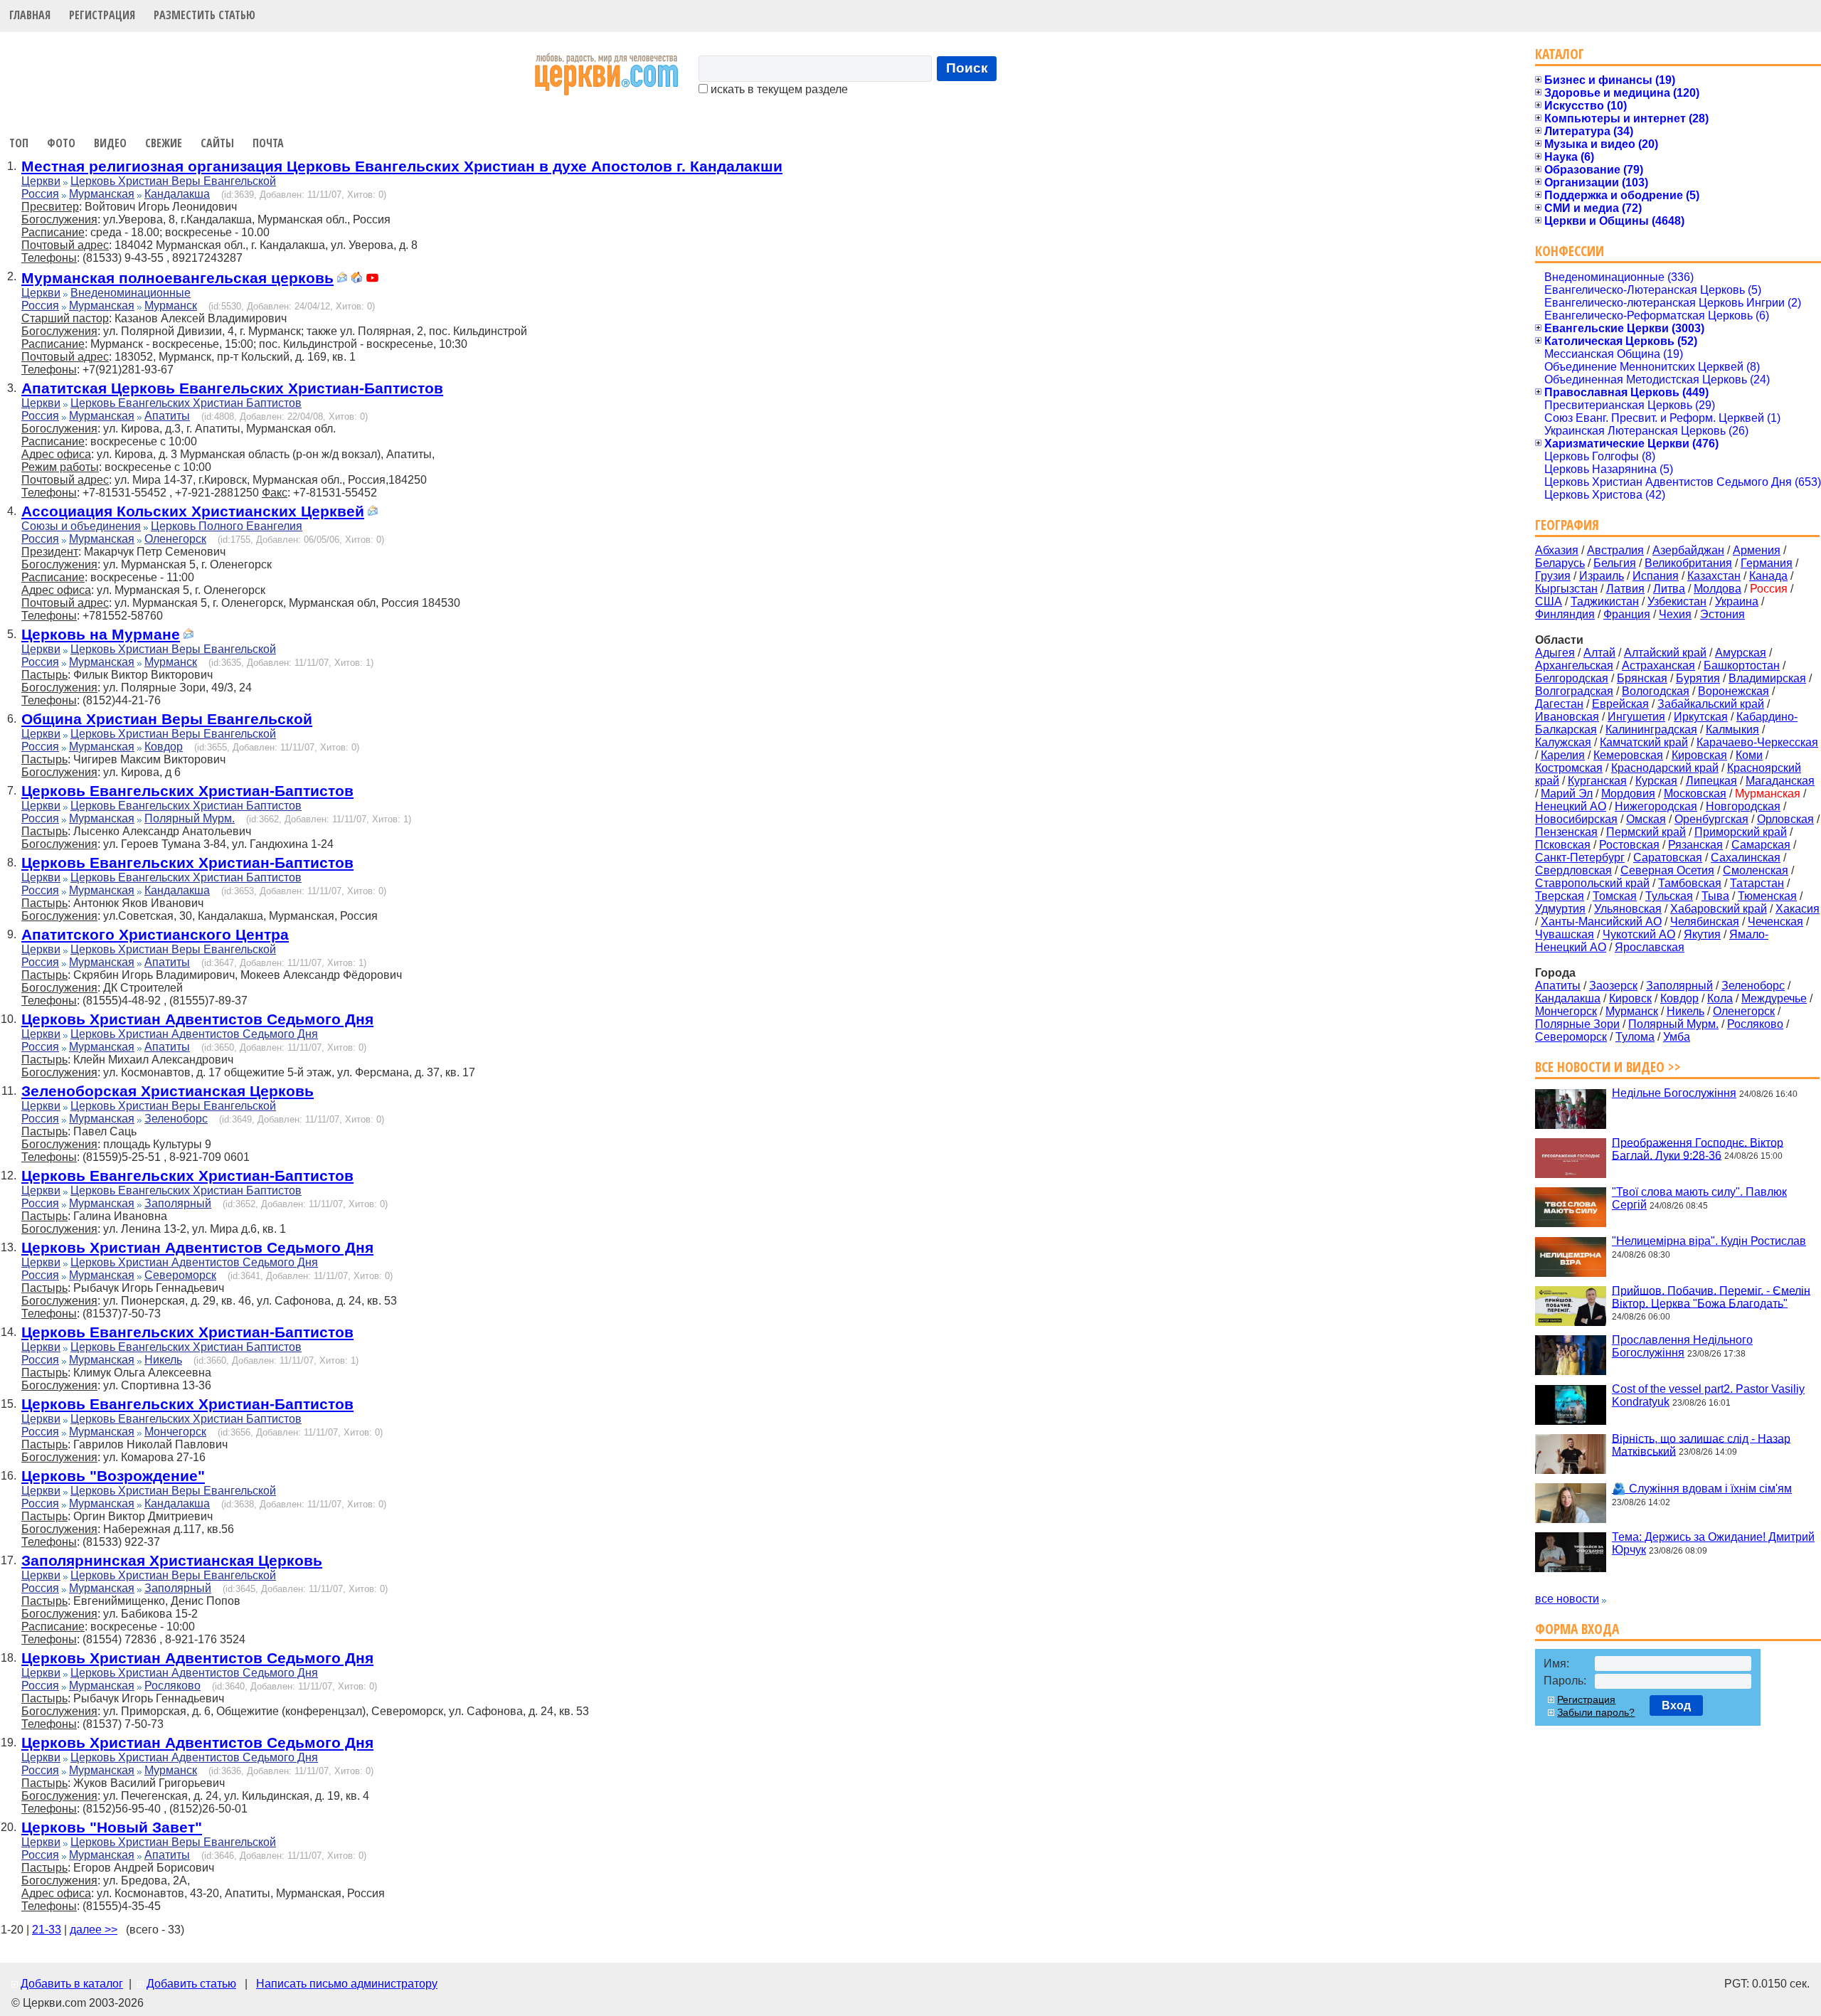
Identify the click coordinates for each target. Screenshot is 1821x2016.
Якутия (1702, 934)
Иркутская (1701, 717)
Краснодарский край (1665, 768)
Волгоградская (1574, 691)
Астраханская (1658, 665)
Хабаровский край (1719, 909)
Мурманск (171, 306)
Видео (110, 143)
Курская (1656, 781)
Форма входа (1577, 1629)
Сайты (217, 143)
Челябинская (1705, 922)
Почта (268, 143)
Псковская (1563, 845)
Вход (1676, 1705)
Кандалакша (177, 194)
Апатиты (167, 416)
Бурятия (1698, 678)
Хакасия (1798, 909)
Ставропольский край (1592, 883)
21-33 (47, 1930)
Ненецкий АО (1571, 806)
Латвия (1625, 589)
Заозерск (1613, 986)
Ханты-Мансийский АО (1601, 922)
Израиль (1602, 576)
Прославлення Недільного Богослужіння (1682, 1346)
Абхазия (1557, 550)
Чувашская (1565, 934)
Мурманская (102, 194)
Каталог (1560, 54)
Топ (19, 143)
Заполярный (178, 1203)
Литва (1669, 589)
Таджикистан (1605, 601)
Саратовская (1668, 858)
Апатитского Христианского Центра (155, 934)
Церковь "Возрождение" (113, 1476)
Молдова (1718, 589)
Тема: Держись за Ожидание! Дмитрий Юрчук (1713, 1543)
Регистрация (102, 15)
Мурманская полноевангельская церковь (177, 278)
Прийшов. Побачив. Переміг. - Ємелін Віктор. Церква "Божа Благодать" (1711, 1296)
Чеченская (1775, 922)
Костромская (1569, 768)
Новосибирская (1576, 819)
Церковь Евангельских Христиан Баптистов (186, 403)
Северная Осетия (1667, 870)
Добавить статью (191, 1984)
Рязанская (1695, 845)
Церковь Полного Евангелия (227, 526)
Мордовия (1628, 794)
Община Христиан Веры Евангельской (167, 719)
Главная (30, 15)
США (1549, 601)
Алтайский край (1665, 653)
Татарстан (1757, 883)
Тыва (1715, 896)
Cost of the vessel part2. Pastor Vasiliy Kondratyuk (1708, 1395)
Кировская (1699, 755)
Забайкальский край (1711, 704)
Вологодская (1656, 691)
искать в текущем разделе (778, 89)
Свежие (164, 143)
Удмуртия (1560, 909)
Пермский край (1646, 832)
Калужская (1563, 742)
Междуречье (1774, 998)
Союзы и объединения (81, 526)
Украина (1737, 601)
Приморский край (1741, 832)
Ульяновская (1628, 909)
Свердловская (1573, 870)
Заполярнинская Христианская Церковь (172, 1560)
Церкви (41, 181)
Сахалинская (1746, 858)
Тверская (1560, 896)
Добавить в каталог (72, 1984)
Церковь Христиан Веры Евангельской (173, 181)
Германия (1767, 563)
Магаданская (1780, 781)
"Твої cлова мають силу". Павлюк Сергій (1699, 1198)
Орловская (1785, 819)
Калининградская (1651, 730)
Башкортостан (1742, 665)
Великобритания (1688, 563)
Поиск (967, 68)
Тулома (1635, 1037)
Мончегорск (175, 1432)
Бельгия (1615, 563)
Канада (1768, 576)
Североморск (180, 1275)
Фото (61, 143)
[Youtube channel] (372, 279)
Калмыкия (1732, 730)
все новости (1567, 1599)
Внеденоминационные (131, 293)
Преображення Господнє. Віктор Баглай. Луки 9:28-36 (1698, 1148)
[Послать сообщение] (342, 279)
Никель (163, 1360)
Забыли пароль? (1596, 1712)
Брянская (1642, 678)
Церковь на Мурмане (101, 634)
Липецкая (1711, 781)
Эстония (1722, 614)
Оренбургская (1711, 819)
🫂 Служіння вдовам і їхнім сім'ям (1702, 1489)
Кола (1720, 998)
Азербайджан (1688, 550)
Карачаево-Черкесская (1757, 742)
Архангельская (1574, 665)
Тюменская (1767, 896)
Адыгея (1555, 653)
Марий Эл (1567, 794)
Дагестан (1559, 704)
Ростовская (1629, 845)
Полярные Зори (1577, 1024)
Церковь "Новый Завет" (112, 1827)
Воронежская (1734, 691)
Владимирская (1767, 678)
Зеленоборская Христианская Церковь (168, 1091)
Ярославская (1650, 947)
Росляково (172, 1686)
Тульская (1669, 896)
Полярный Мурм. (190, 818)
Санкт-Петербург (1580, 858)
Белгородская (1572, 678)
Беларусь (1560, 563)
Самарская (1761, 845)
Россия (40, 194)
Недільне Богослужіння (1674, 1093)
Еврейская (1620, 704)
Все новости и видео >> (1608, 1067)
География (1567, 525)
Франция (1627, 614)
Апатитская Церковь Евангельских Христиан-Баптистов (232, 388)
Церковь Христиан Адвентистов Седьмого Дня (197, 1019)
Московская (1695, 794)
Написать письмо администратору (347, 1984)
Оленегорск (175, 539)
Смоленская (1756, 870)
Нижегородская (1656, 806)
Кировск (1630, 998)
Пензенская (1566, 832)
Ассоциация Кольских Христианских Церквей (193, 511)
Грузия (1553, 576)
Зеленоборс (176, 1119)
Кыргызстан (1566, 589)
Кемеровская (1628, 755)
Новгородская (1743, 806)
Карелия (1563, 755)
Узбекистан (1677, 601)
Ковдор (164, 747)
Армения (1757, 550)
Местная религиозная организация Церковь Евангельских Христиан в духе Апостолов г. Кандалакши (402, 166)
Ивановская (1567, 717)
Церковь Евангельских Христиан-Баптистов (187, 791)
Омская (1646, 819)
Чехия (1675, 614)
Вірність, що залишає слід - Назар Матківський (1701, 1444)
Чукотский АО (1639, 934)
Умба (1677, 1037)
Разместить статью (205, 15)
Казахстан (1714, 576)
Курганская (1597, 781)
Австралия (1615, 550)
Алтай (1599, 653)
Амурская (1741, 653)
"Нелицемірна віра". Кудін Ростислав (1709, 1241)
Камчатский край (1644, 742)
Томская (1615, 896)
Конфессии (1570, 251)
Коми (1749, 755)
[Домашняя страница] (356, 279)
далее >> (94, 1930)
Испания (1656, 576)
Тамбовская (1690, 883)
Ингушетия (1636, 717)
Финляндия (1565, 614)
